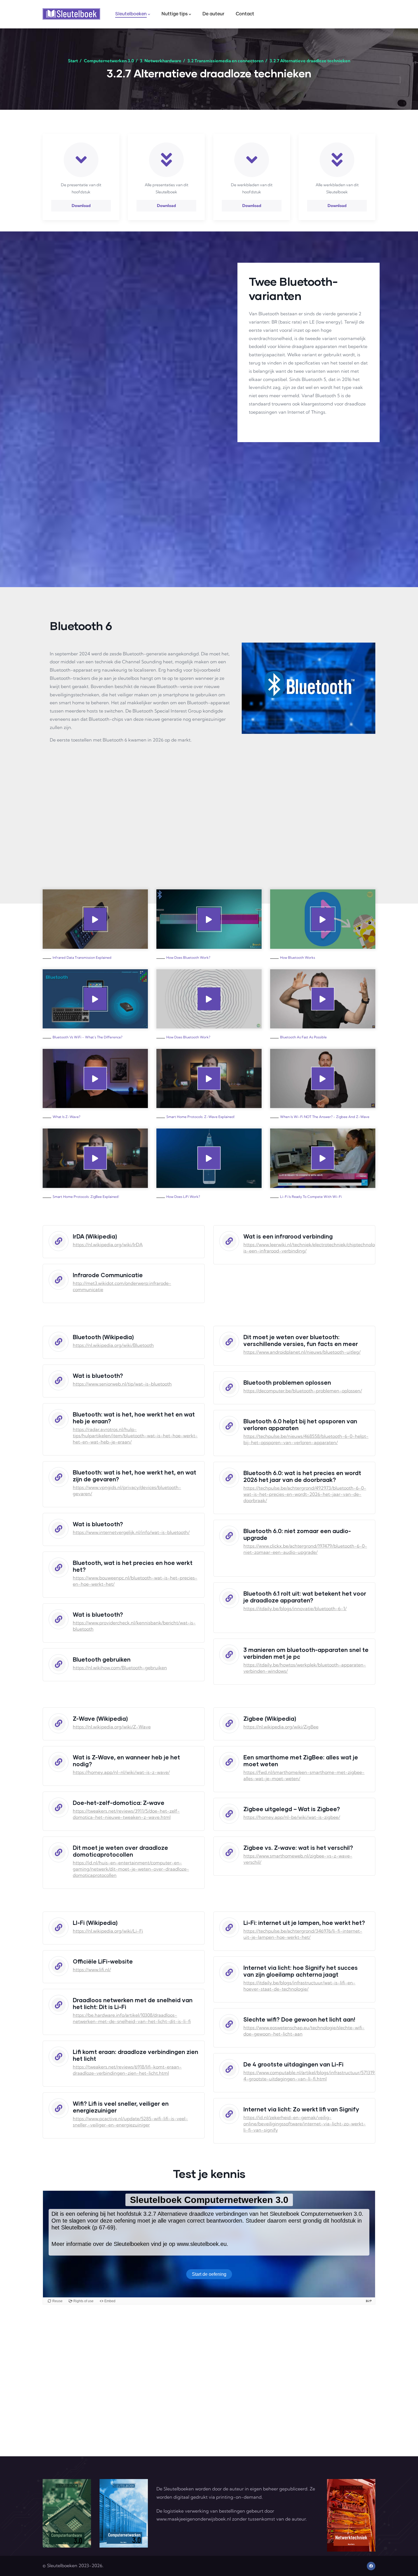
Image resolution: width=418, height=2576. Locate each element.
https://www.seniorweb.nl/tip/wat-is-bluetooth (122, 1384)
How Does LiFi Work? (183, 1197)
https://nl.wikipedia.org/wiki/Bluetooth (113, 1345)
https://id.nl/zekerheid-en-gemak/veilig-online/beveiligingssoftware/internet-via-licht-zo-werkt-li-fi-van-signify (305, 2124)
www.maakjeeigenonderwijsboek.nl (194, 2519)
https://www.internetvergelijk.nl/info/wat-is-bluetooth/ (131, 1532)
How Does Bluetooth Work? (188, 1037)
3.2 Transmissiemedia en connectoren (225, 61)
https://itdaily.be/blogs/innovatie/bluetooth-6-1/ (295, 1608)
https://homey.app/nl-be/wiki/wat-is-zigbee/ (292, 1817)
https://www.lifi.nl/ (92, 1970)
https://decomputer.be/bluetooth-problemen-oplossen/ (303, 1391)
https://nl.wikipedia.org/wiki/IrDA (108, 1244)
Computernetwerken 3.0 (109, 61)
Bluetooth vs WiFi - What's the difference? (87, 1037)
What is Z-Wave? (66, 1117)
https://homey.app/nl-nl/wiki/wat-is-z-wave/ (121, 1772)
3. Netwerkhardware (161, 61)
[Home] (71, 14)
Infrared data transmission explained (82, 957)
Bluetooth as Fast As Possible (303, 1037)
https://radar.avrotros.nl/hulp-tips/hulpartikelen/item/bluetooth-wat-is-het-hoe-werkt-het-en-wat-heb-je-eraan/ (135, 1436)
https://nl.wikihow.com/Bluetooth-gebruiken (120, 1668)
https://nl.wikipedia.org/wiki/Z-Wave (112, 1727)
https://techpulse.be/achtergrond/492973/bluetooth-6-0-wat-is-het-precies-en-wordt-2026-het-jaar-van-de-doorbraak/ (305, 1494)
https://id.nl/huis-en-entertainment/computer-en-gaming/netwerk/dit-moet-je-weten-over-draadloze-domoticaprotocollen (131, 1869)
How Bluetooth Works (298, 957)
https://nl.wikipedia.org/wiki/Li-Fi (108, 1931)
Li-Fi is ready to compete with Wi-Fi (311, 1197)
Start (73, 61)
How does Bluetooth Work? (188, 957)
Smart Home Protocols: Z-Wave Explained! (201, 1117)
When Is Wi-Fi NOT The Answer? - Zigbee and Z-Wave (325, 1117)
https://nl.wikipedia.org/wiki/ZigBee (281, 1727)
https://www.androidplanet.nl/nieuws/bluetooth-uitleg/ (302, 1352)
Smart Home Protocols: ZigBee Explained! (86, 1197)
